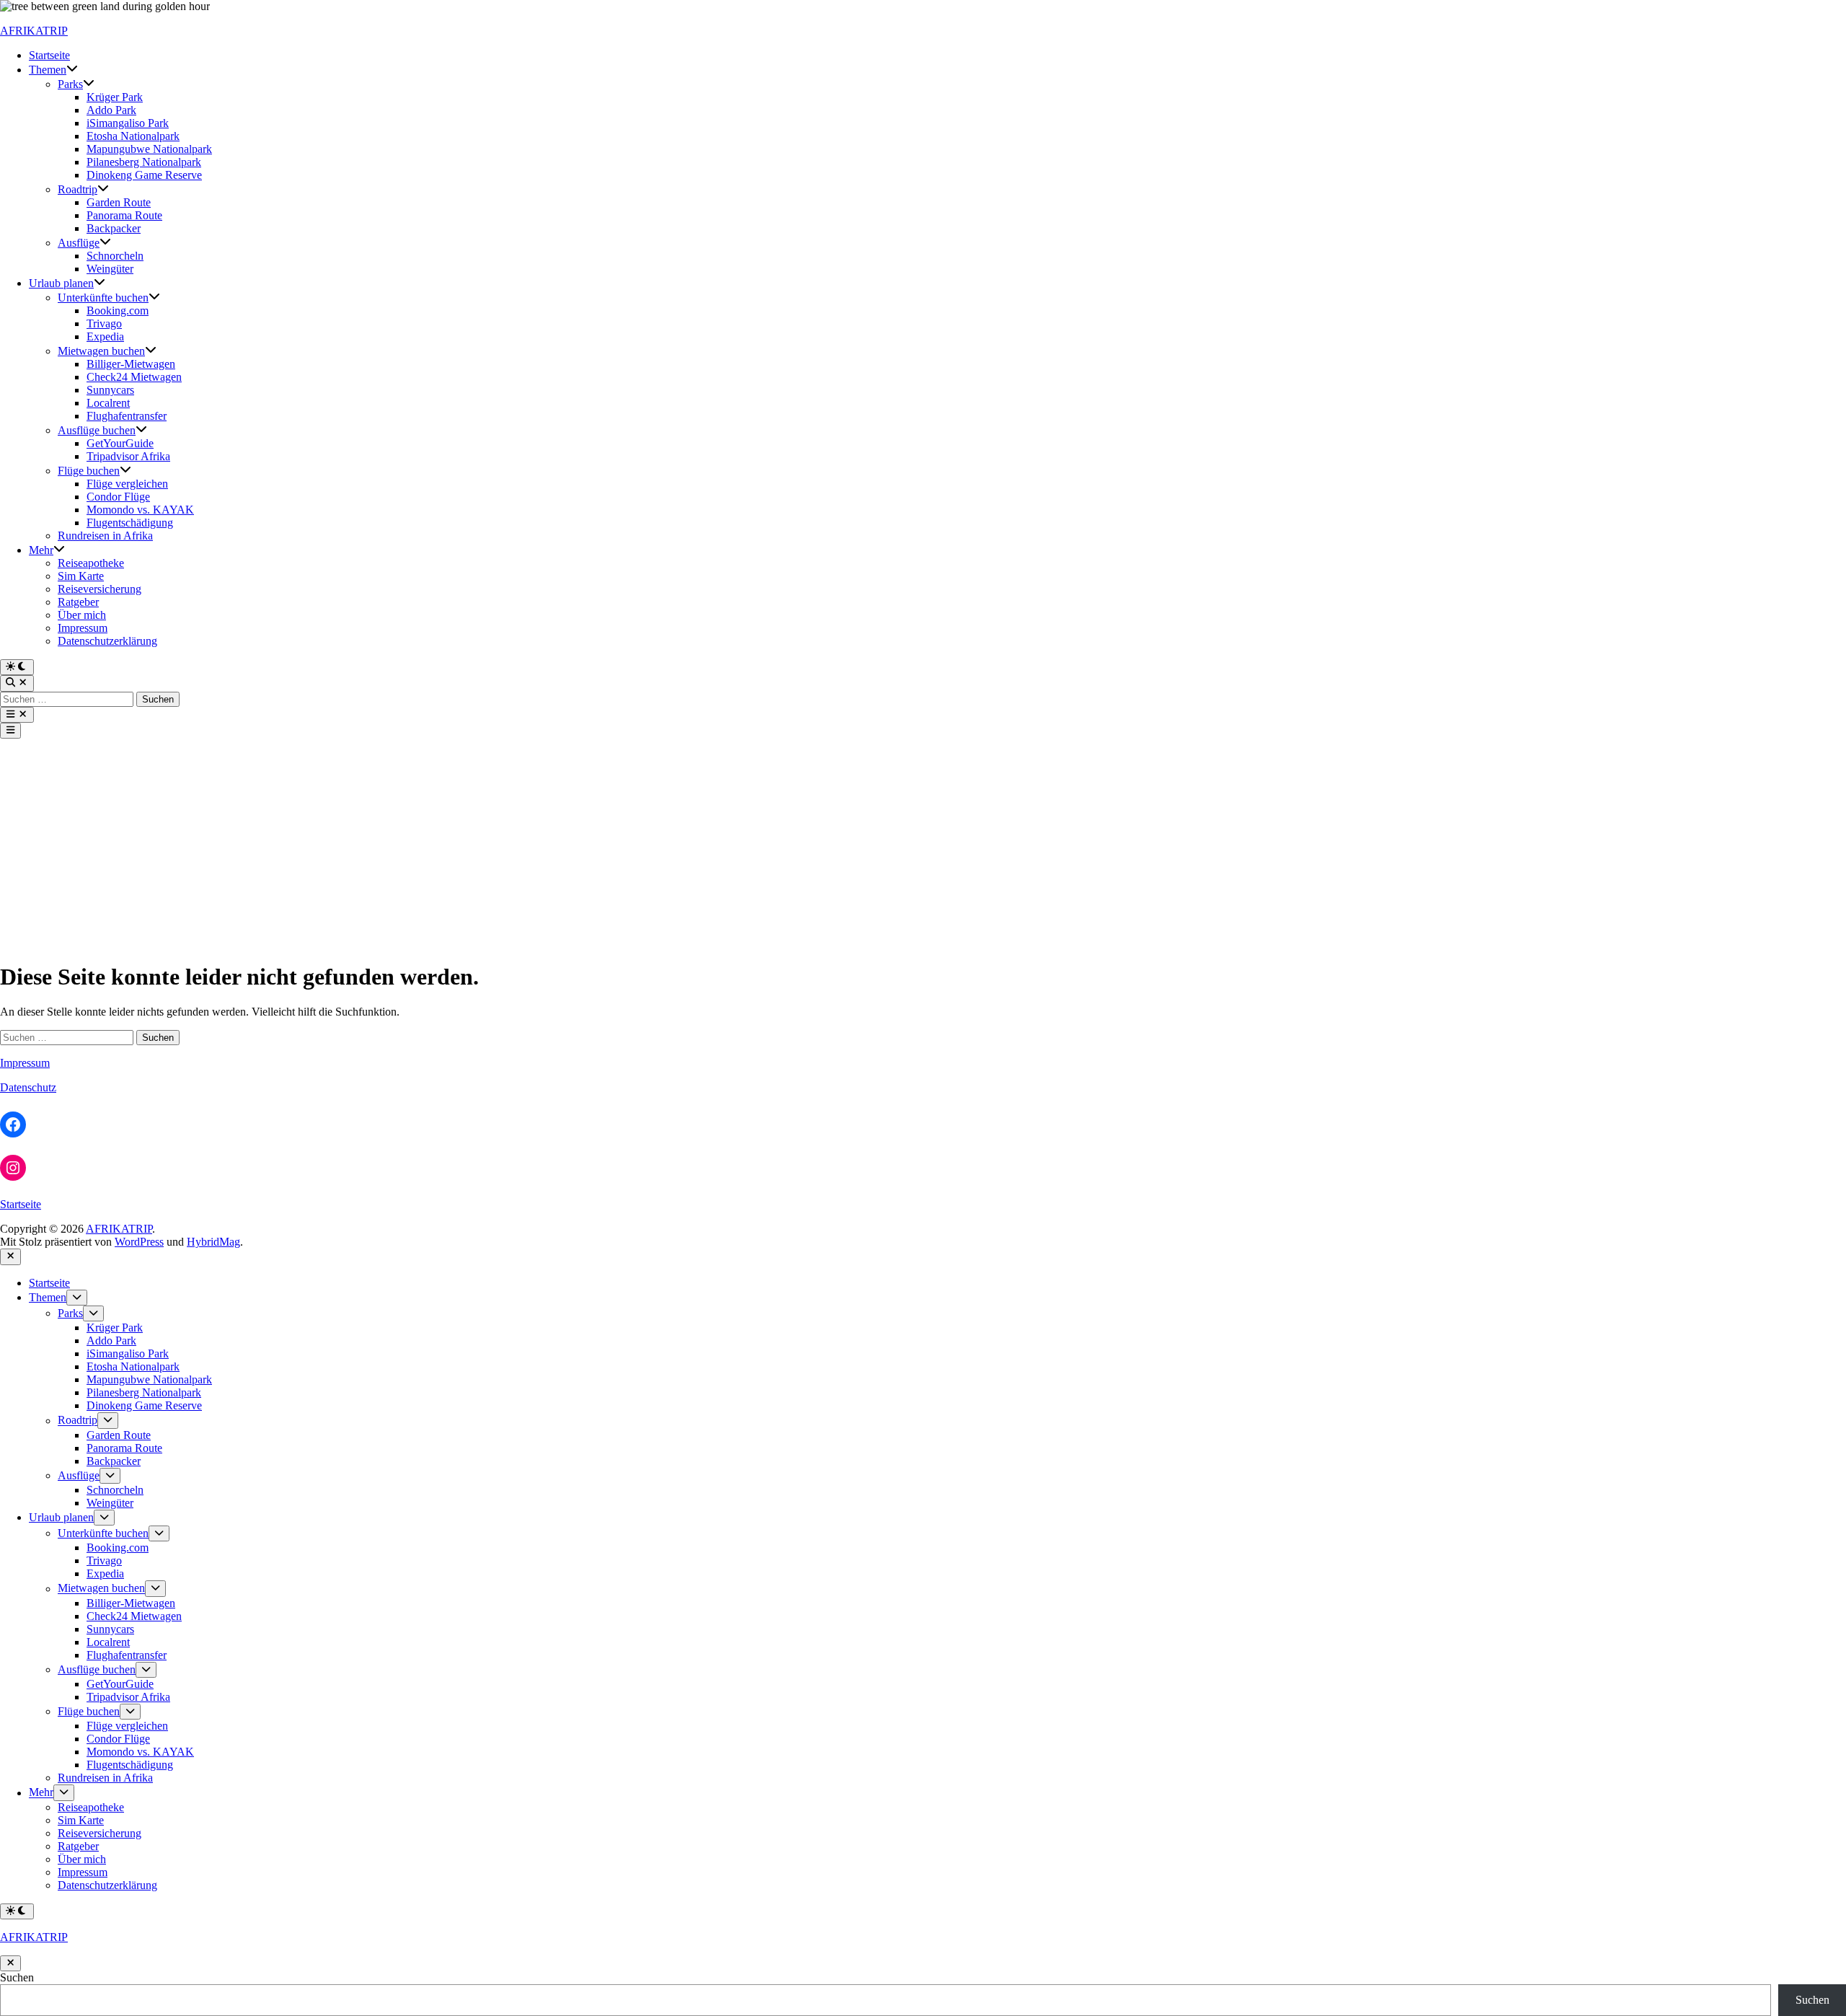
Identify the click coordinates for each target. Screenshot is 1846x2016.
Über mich (82, 615)
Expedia (105, 336)
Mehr (41, 550)
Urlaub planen (61, 283)
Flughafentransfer (127, 416)
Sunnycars (110, 390)
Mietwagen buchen (101, 351)
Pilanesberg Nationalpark (144, 162)
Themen (48, 70)
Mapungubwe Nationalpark (149, 149)
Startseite (49, 55)
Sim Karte (81, 576)
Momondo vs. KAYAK (140, 510)
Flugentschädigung (130, 523)
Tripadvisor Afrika (128, 456)
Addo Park (111, 110)
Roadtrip (78, 189)
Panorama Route (124, 215)
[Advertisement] (923, 847)
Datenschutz (28, 1087)
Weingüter (110, 269)
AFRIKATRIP (34, 31)
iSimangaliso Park (128, 123)
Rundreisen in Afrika (105, 536)
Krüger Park (115, 97)
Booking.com (118, 311)
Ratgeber (78, 602)
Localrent (108, 403)
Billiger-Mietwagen (131, 364)
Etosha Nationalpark (133, 136)
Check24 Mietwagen (134, 377)
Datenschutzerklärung (107, 641)
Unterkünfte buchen (103, 298)
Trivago (104, 323)
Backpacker (114, 228)
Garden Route (119, 202)
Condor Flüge (118, 497)
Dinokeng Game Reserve (144, 175)
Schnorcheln (115, 256)
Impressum (83, 628)
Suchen (17, 1977)
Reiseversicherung (100, 589)
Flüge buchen (89, 471)
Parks (70, 84)
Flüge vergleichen (127, 484)
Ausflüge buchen (97, 430)
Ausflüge (79, 243)
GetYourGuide (120, 443)
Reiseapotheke (91, 563)
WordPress (139, 1242)
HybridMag (213, 1242)
